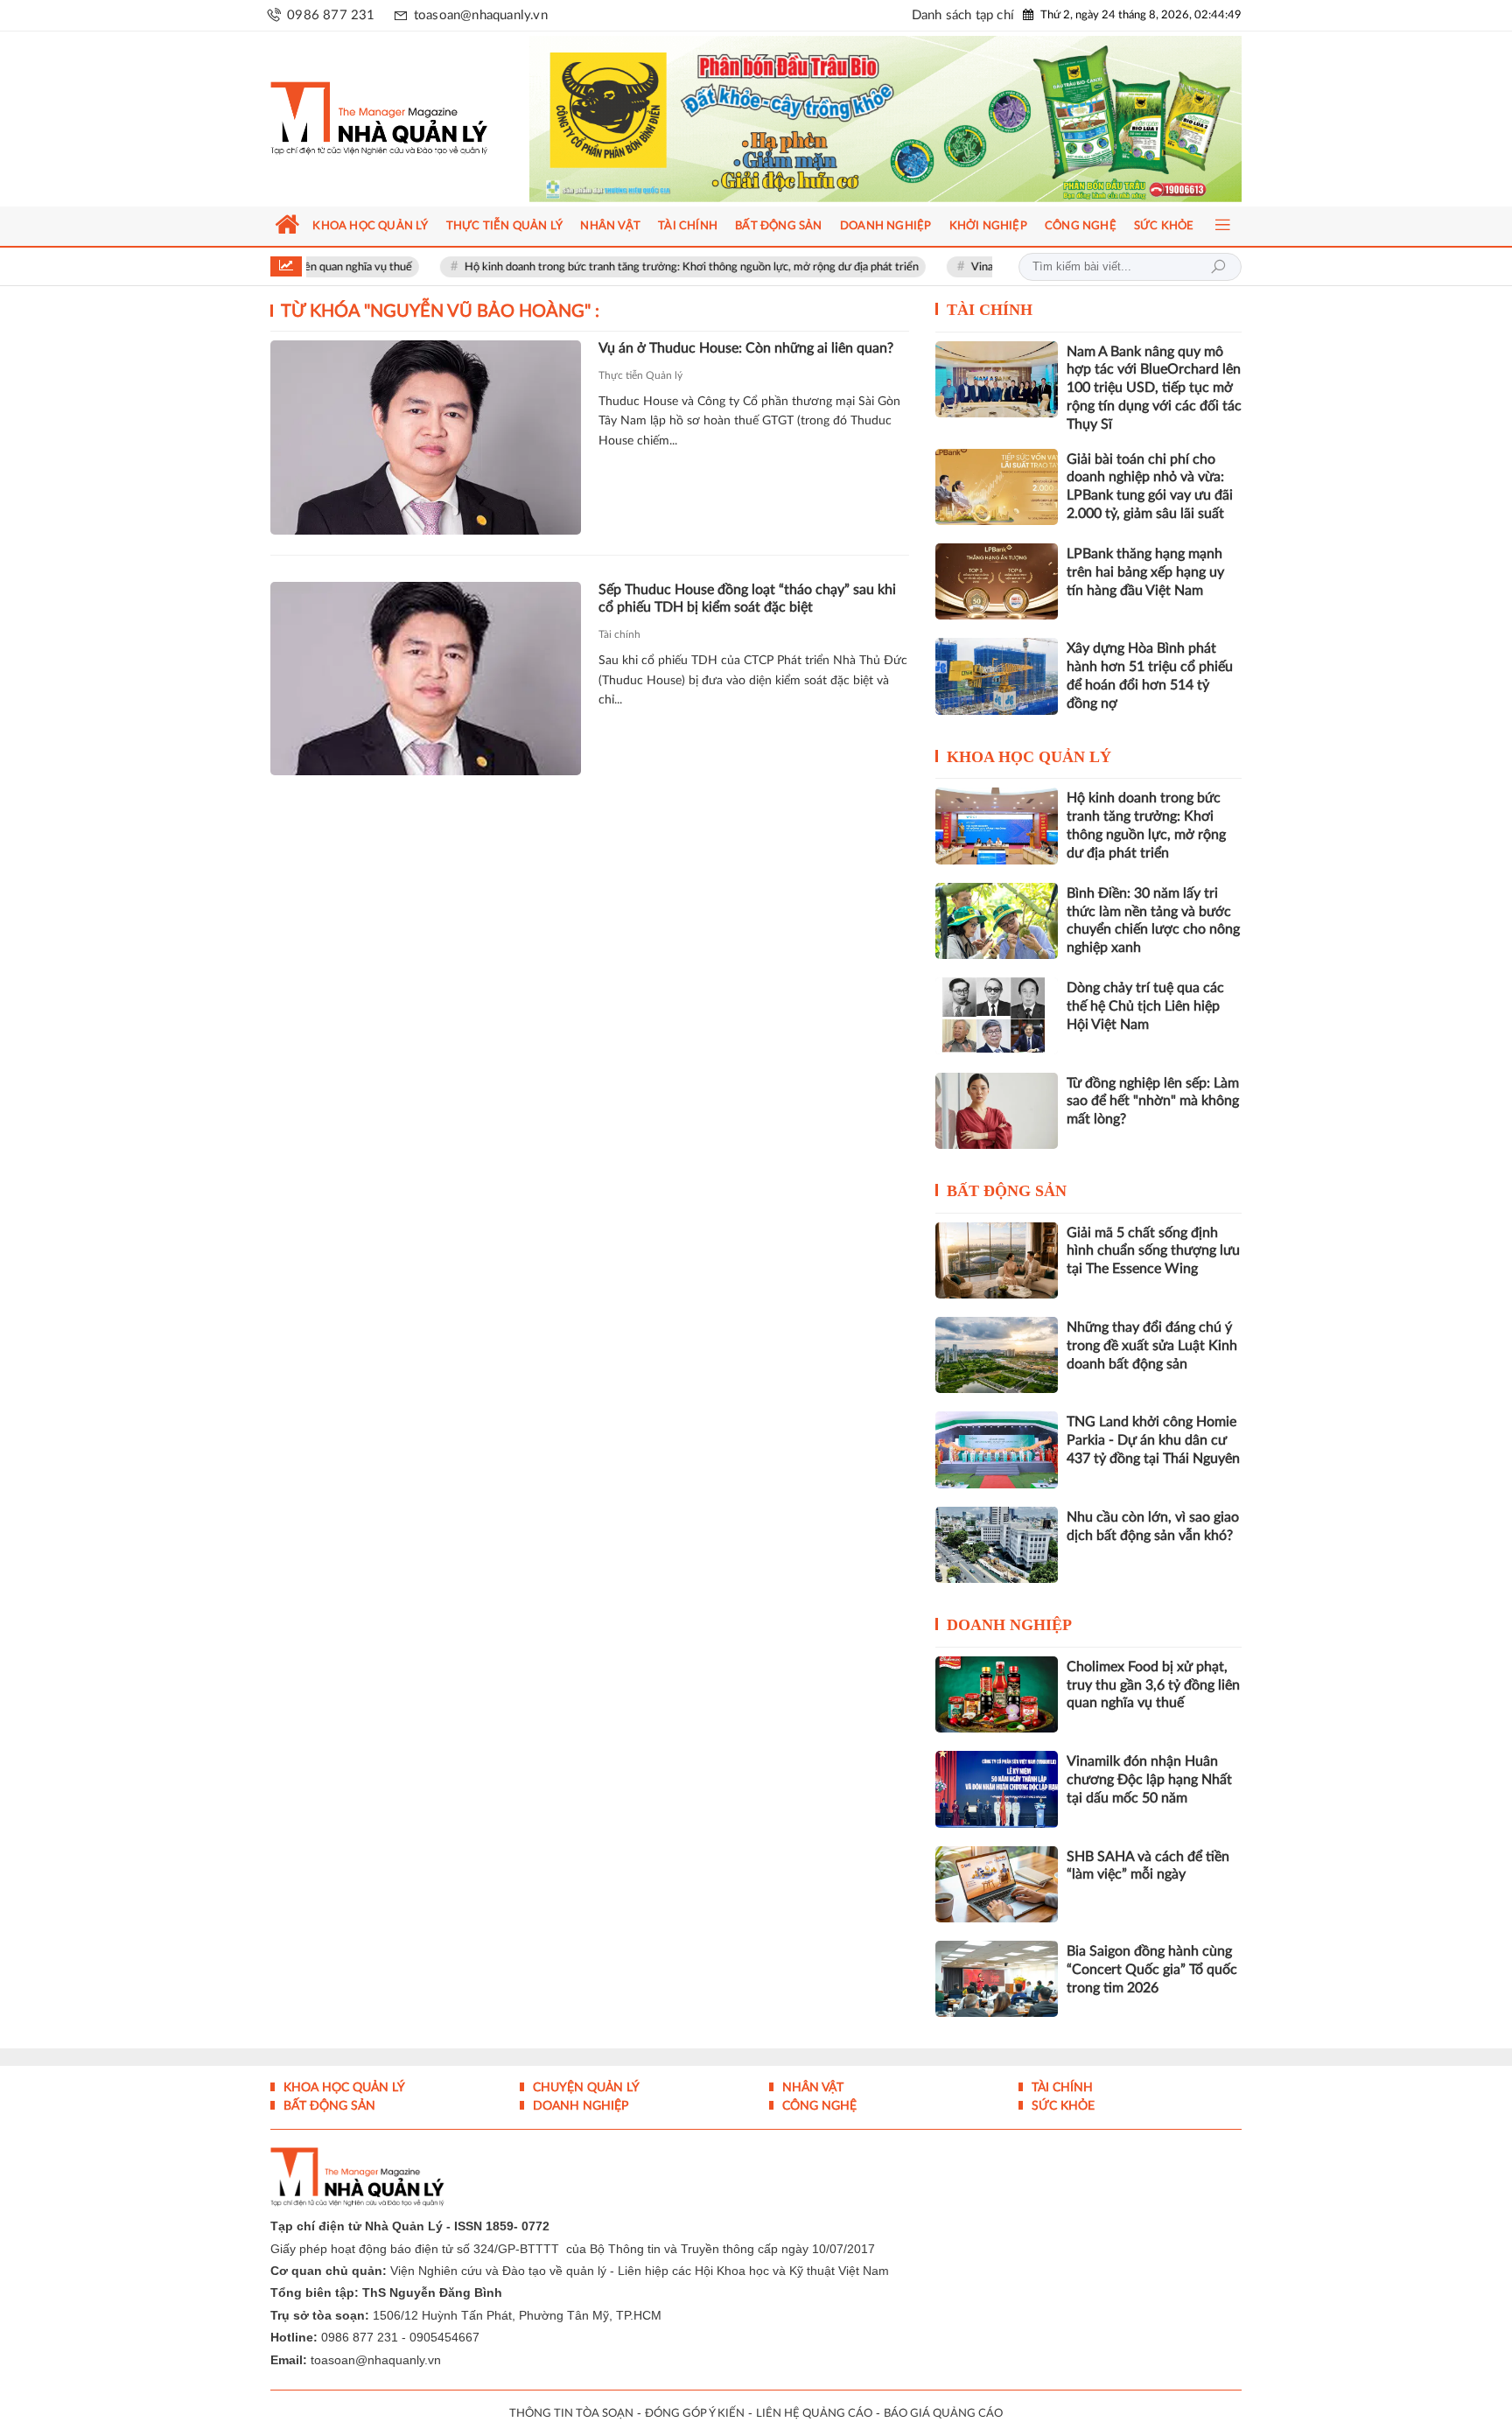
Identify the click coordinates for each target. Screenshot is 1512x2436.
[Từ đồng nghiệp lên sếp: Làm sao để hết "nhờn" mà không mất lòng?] (997, 1111)
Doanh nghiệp (1009, 1625)
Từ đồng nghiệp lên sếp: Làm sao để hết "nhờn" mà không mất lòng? (1153, 1102)
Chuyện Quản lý (584, 2088)
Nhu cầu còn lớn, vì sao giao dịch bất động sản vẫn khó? (1153, 1526)
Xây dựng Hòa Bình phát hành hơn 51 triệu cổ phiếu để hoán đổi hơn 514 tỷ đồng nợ (1150, 675)
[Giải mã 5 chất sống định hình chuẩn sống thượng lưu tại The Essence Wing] (997, 1260)
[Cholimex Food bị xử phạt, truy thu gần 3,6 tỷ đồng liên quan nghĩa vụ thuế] (997, 1694)
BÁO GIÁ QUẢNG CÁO (943, 2414)
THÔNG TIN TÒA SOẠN (571, 2414)
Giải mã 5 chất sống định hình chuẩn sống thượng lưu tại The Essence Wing (1153, 1251)
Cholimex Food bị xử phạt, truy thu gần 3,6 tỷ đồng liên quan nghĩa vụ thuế (1153, 1685)
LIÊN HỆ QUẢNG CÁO (814, 2414)
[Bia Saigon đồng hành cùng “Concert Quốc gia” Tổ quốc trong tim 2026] (997, 1979)
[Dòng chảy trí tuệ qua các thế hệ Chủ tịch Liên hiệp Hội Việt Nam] (997, 1015)
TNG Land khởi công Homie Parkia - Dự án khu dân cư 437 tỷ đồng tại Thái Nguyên (1153, 1440)
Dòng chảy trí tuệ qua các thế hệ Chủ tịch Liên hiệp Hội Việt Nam (1145, 1006)
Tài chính (619, 634)
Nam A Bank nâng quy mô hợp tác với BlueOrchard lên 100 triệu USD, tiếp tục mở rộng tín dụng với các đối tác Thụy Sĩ (1154, 388)
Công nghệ (818, 2106)
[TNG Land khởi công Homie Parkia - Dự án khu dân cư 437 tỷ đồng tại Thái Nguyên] (997, 1449)
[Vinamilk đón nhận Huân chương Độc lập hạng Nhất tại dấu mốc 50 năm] (997, 1789)
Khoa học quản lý (1029, 757)
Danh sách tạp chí (963, 15)
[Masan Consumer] (919, 119)
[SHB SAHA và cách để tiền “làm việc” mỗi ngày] (997, 1884)
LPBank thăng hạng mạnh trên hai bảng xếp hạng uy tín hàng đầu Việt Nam (1145, 572)
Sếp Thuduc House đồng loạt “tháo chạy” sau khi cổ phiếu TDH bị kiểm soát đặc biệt (747, 599)
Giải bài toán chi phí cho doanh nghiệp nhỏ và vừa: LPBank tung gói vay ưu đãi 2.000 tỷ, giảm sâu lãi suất (1150, 486)
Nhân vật (811, 2088)
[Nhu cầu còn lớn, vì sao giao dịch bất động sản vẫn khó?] (997, 1545)
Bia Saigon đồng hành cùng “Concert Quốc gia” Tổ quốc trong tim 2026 (1152, 1970)
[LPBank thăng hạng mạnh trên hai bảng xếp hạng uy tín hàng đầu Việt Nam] (997, 581)
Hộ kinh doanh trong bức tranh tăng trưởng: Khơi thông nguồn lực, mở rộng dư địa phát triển (617, 267)
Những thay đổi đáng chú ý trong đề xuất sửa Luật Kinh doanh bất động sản (1152, 1346)
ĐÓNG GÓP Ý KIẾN (695, 2414)
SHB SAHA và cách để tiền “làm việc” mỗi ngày (1148, 1866)
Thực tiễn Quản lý (640, 375)
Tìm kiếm (1218, 267)
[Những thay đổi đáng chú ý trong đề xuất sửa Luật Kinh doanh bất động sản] (997, 1355)
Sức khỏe (1061, 2106)
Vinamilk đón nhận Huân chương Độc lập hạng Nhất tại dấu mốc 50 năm (1149, 1780)
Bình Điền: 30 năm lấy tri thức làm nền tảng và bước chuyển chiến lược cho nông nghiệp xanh (1153, 920)
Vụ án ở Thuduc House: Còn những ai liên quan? (746, 348)
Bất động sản (1007, 1191)
